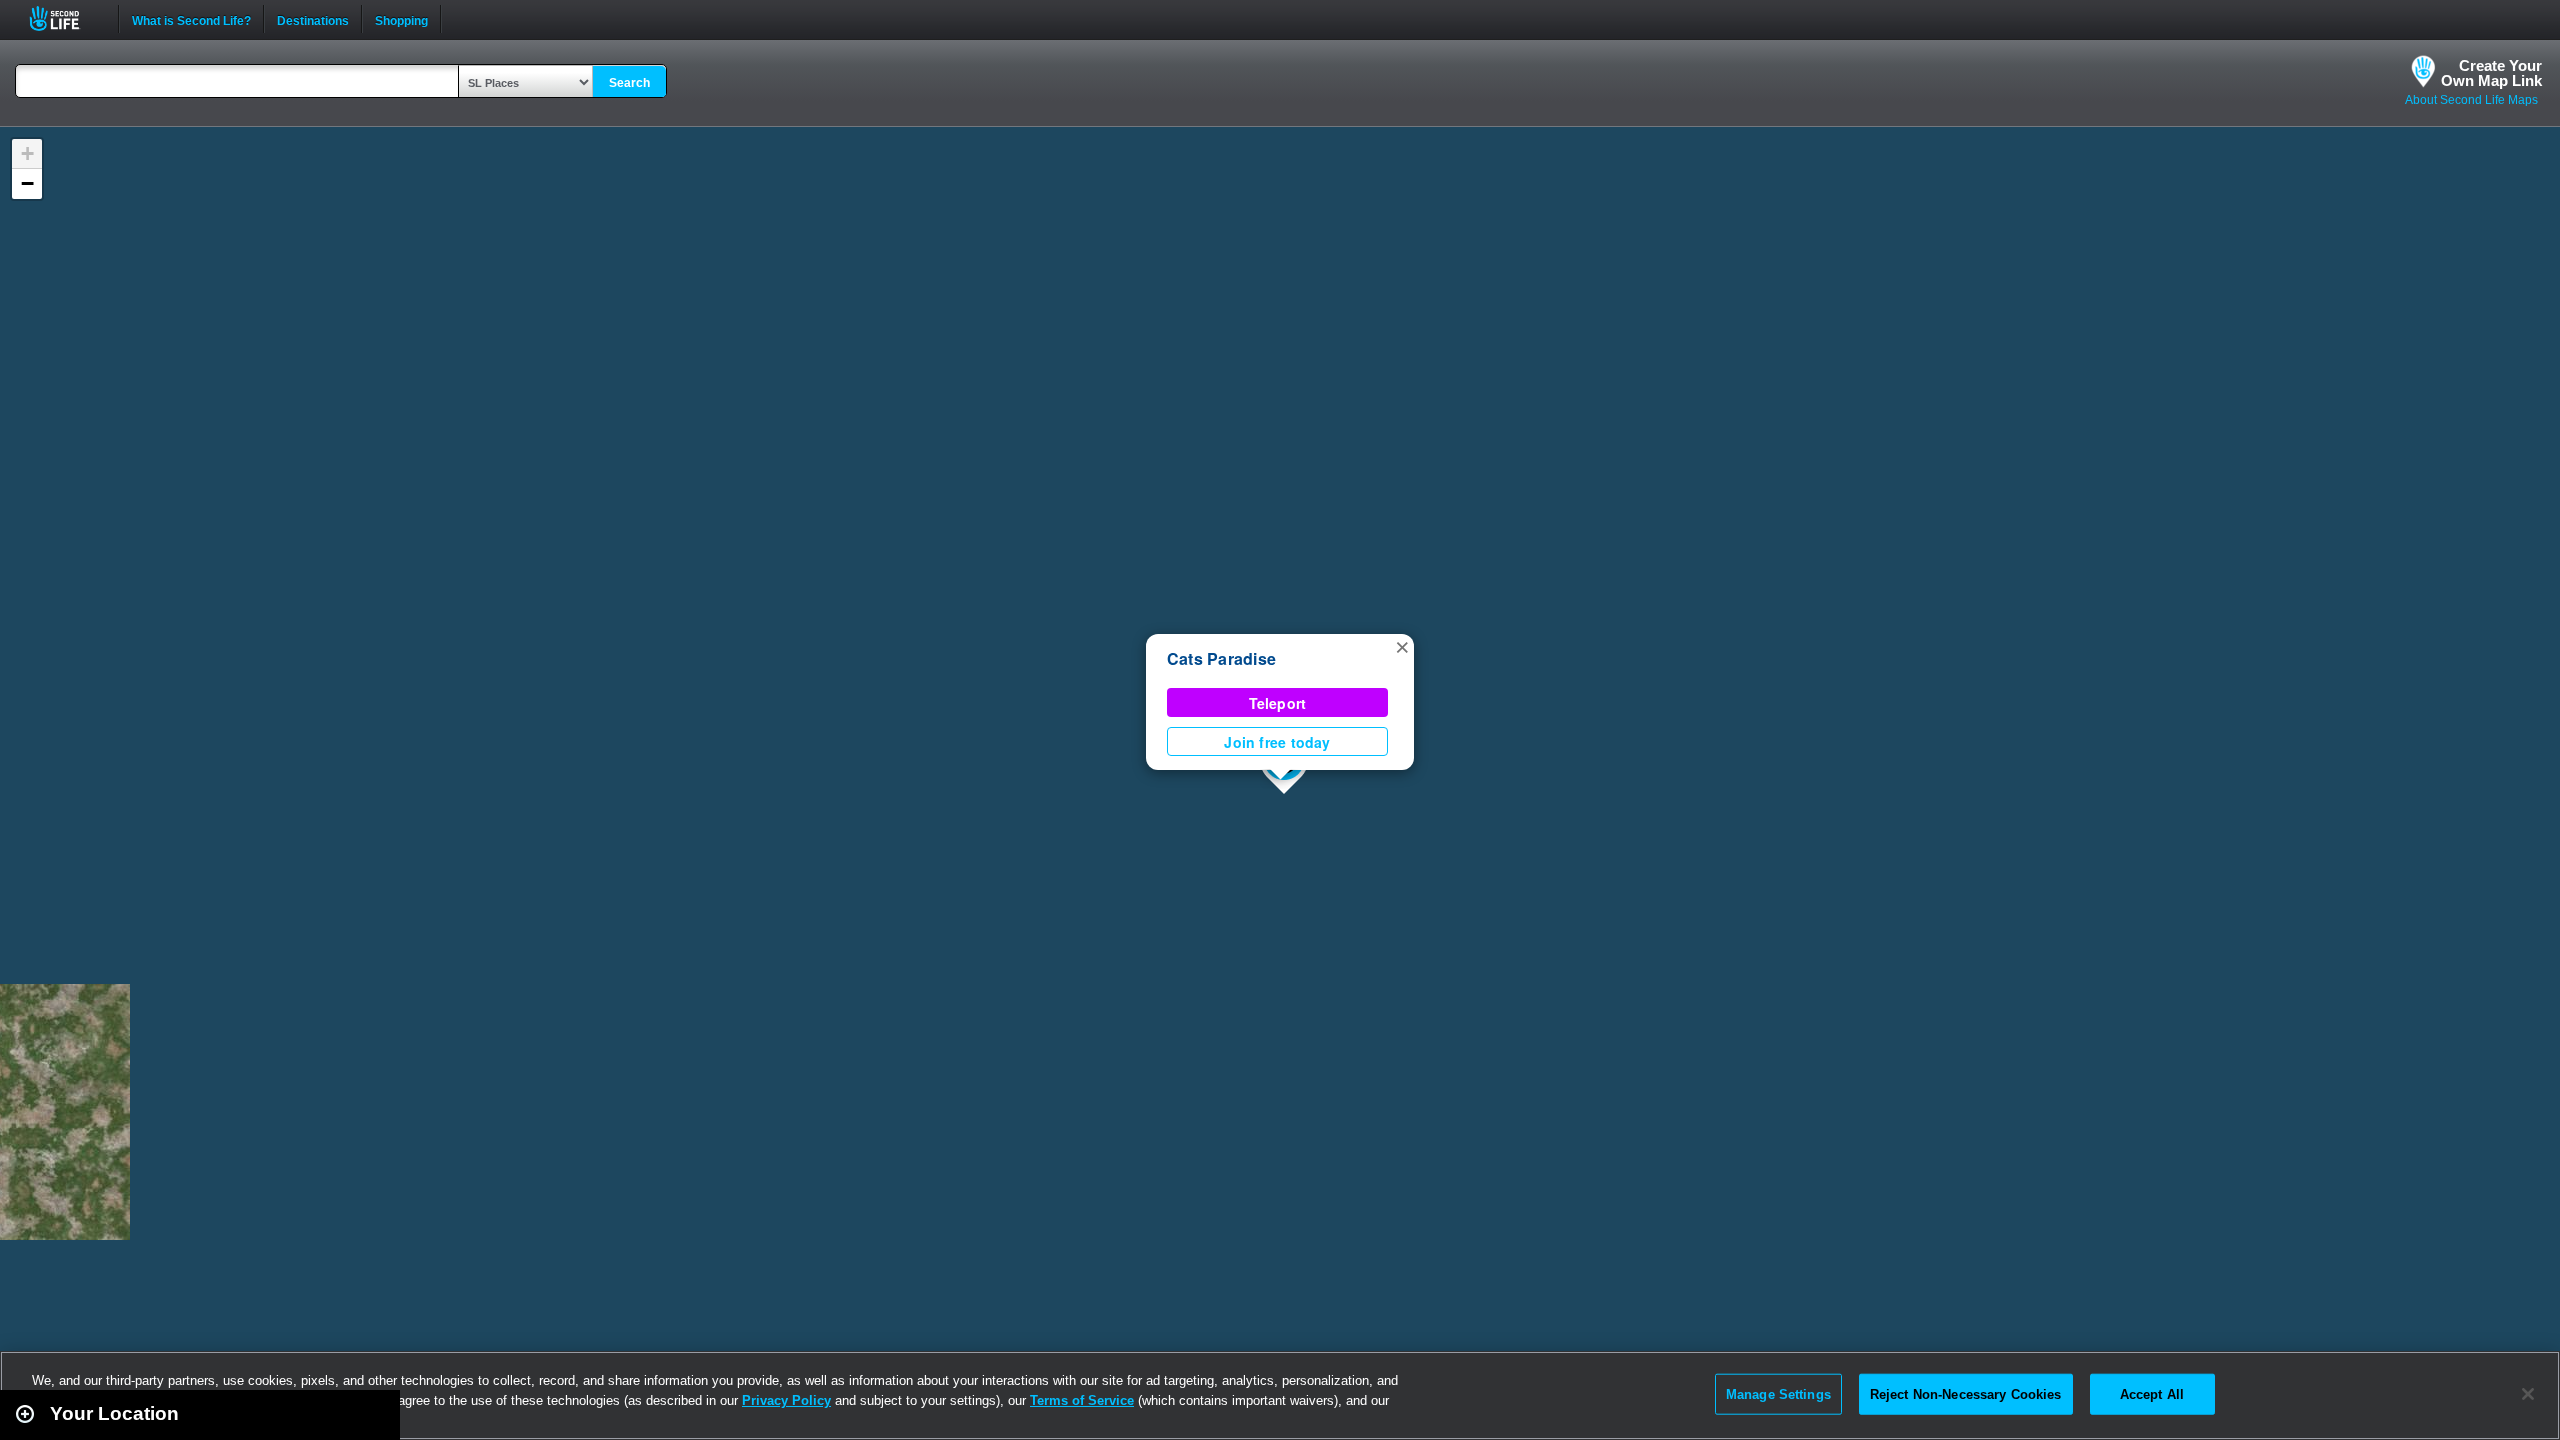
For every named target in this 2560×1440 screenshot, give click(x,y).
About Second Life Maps (2471, 100)
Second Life (65, 18)
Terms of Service (1082, 1400)
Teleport (1278, 703)
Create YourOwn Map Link (2491, 73)
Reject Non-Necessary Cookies (1966, 1393)
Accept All (2152, 1393)
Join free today (1277, 742)
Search (629, 83)
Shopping (401, 19)
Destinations (313, 19)
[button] (1402, 646)
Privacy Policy (786, 1400)
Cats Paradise (1221, 658)
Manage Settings (1778, 1393)
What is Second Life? (191, 19)
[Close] (2528, 1394)
